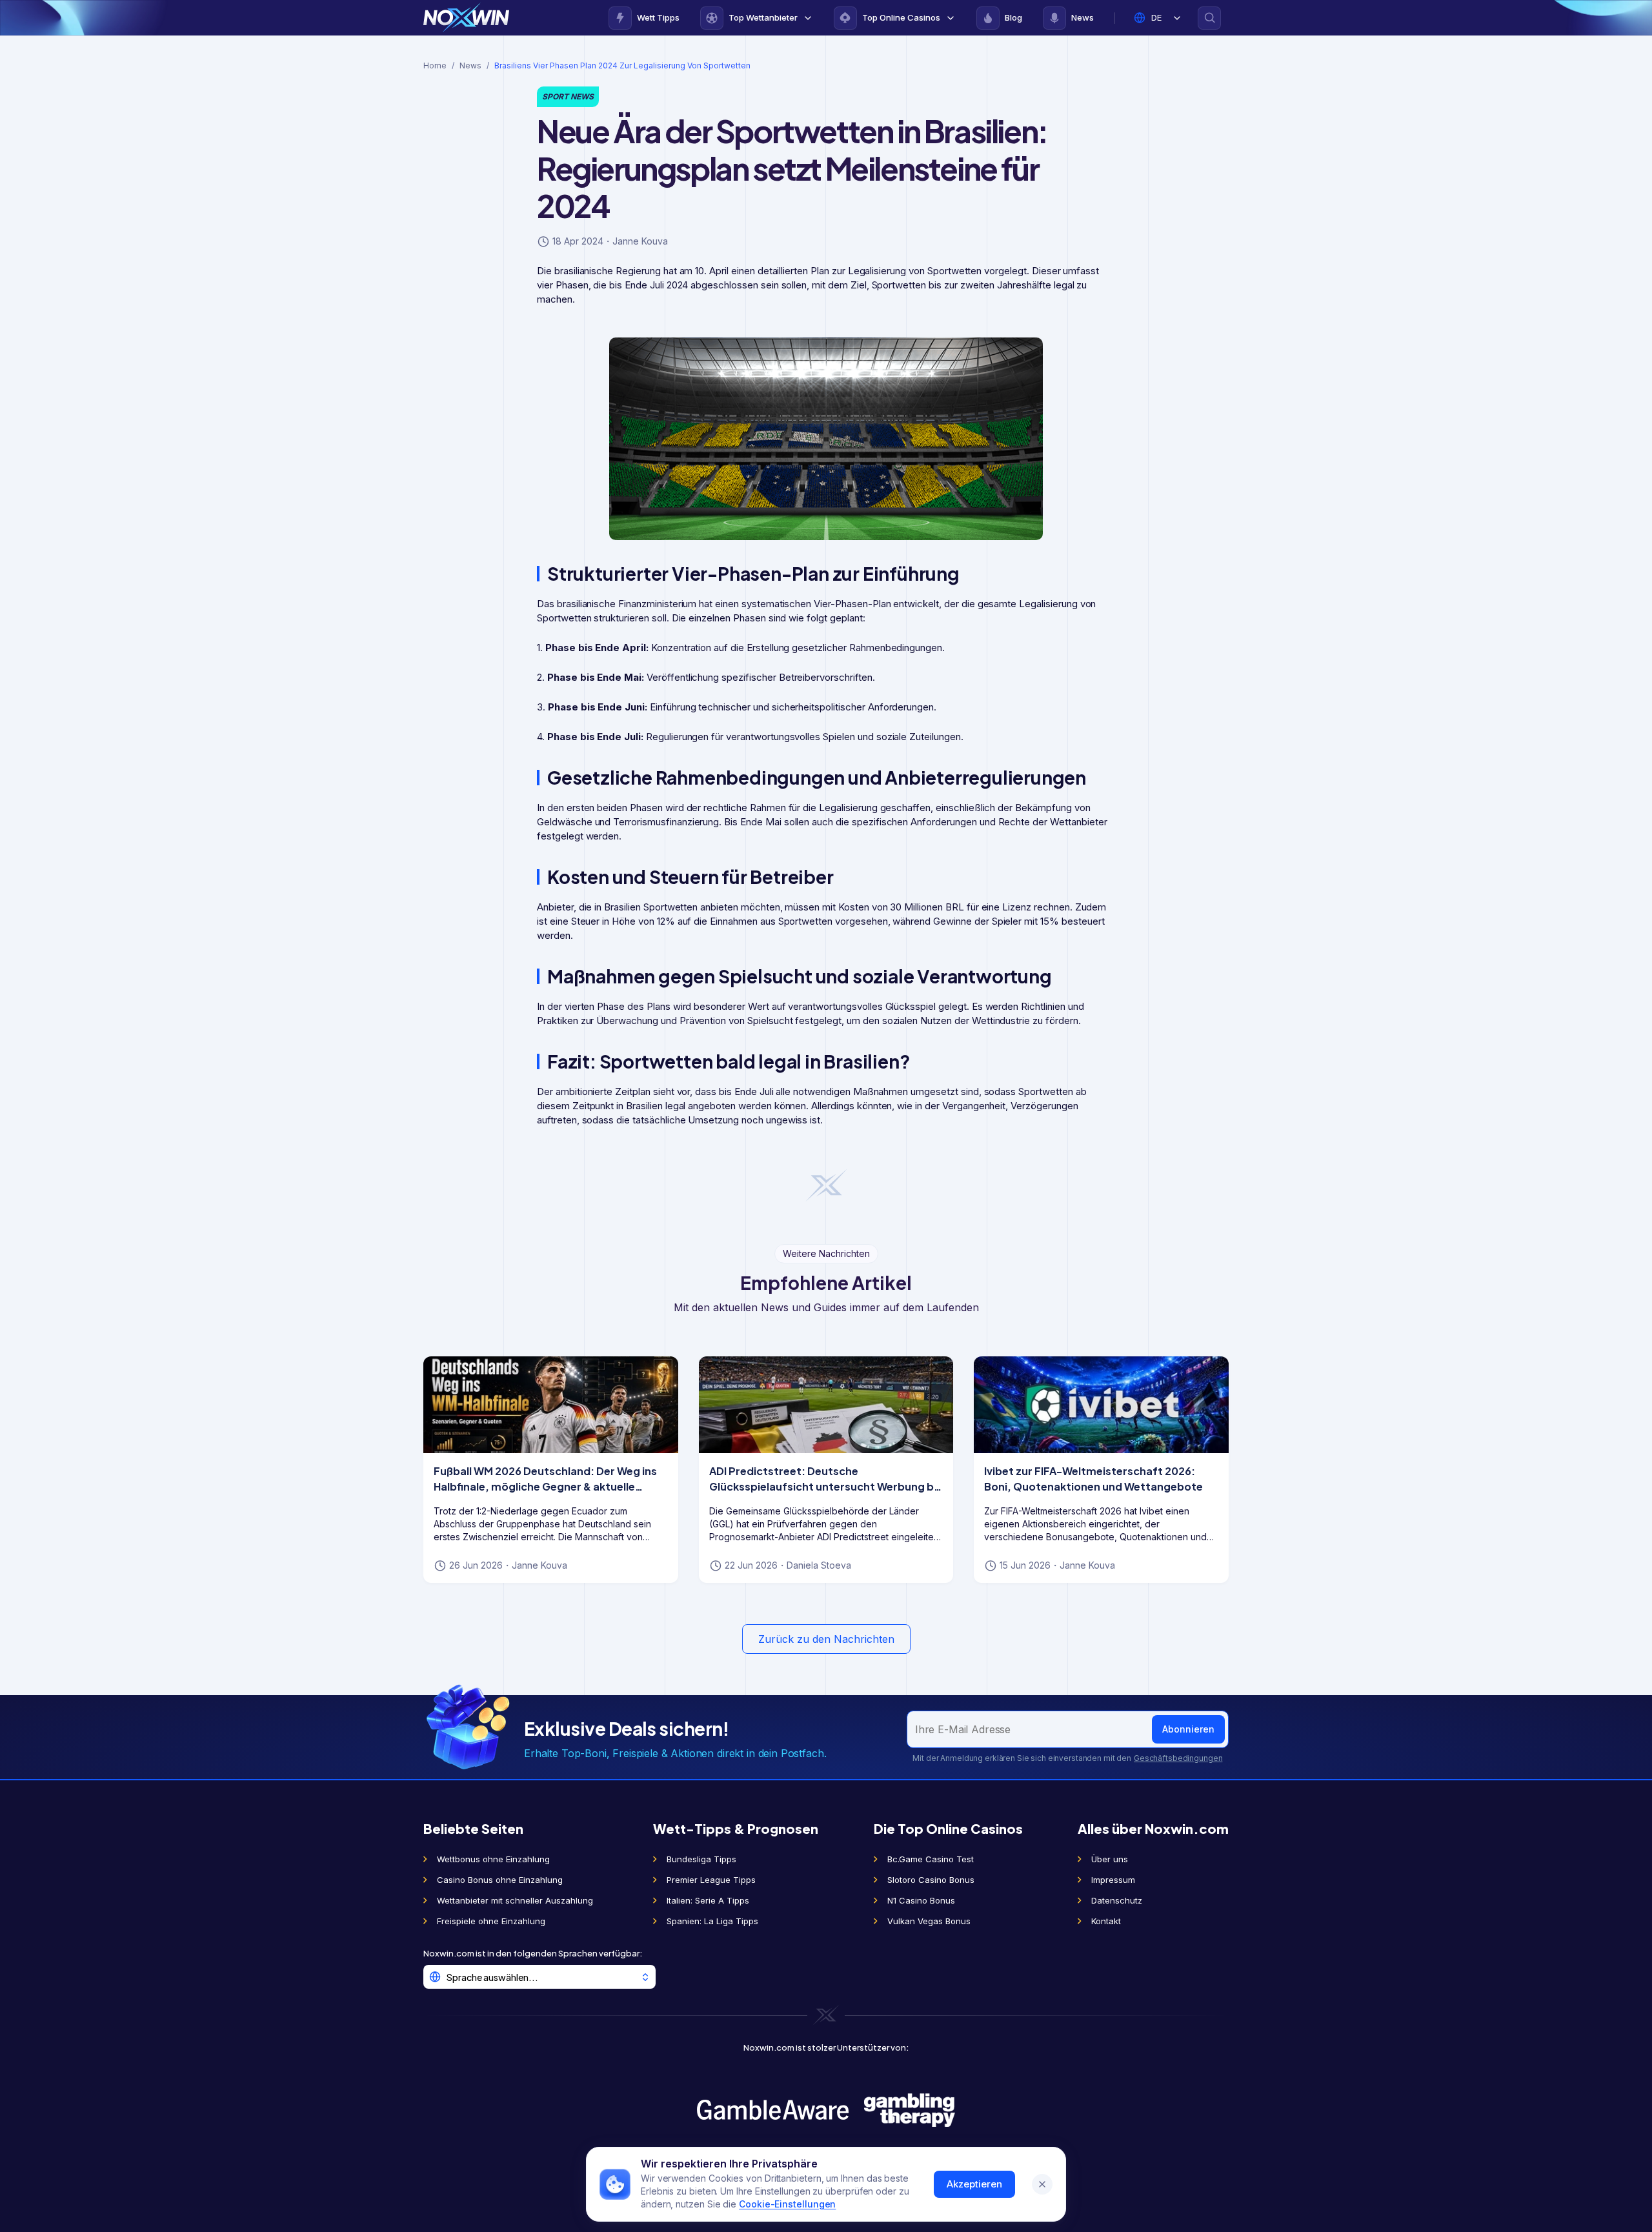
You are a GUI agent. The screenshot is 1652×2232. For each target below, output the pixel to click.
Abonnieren (1188, 1729)
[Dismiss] (1042, 2184)
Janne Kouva (640, 241)
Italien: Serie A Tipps (708, 1900)
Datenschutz (1117, 1900)
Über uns (1110, 1859)
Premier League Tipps (711, 1880)
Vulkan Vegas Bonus (929, 1921)
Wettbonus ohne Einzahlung (493, 1859)
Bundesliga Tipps (701, 1859)
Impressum (1113, 1880)
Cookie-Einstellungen (787, 2204)
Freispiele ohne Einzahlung (491, 1921)
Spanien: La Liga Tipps (712, 1921)
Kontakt (1106, 1921)
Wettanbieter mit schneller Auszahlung (515, 1900)
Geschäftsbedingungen (1178, 1758)
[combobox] (539, 1977)
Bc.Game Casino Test (931, 1859)
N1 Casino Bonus (921, 1900)
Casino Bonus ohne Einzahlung (500, 1880)
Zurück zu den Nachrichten (826, 1639)
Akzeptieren (974, 2184)
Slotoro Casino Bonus (931, 1880)
